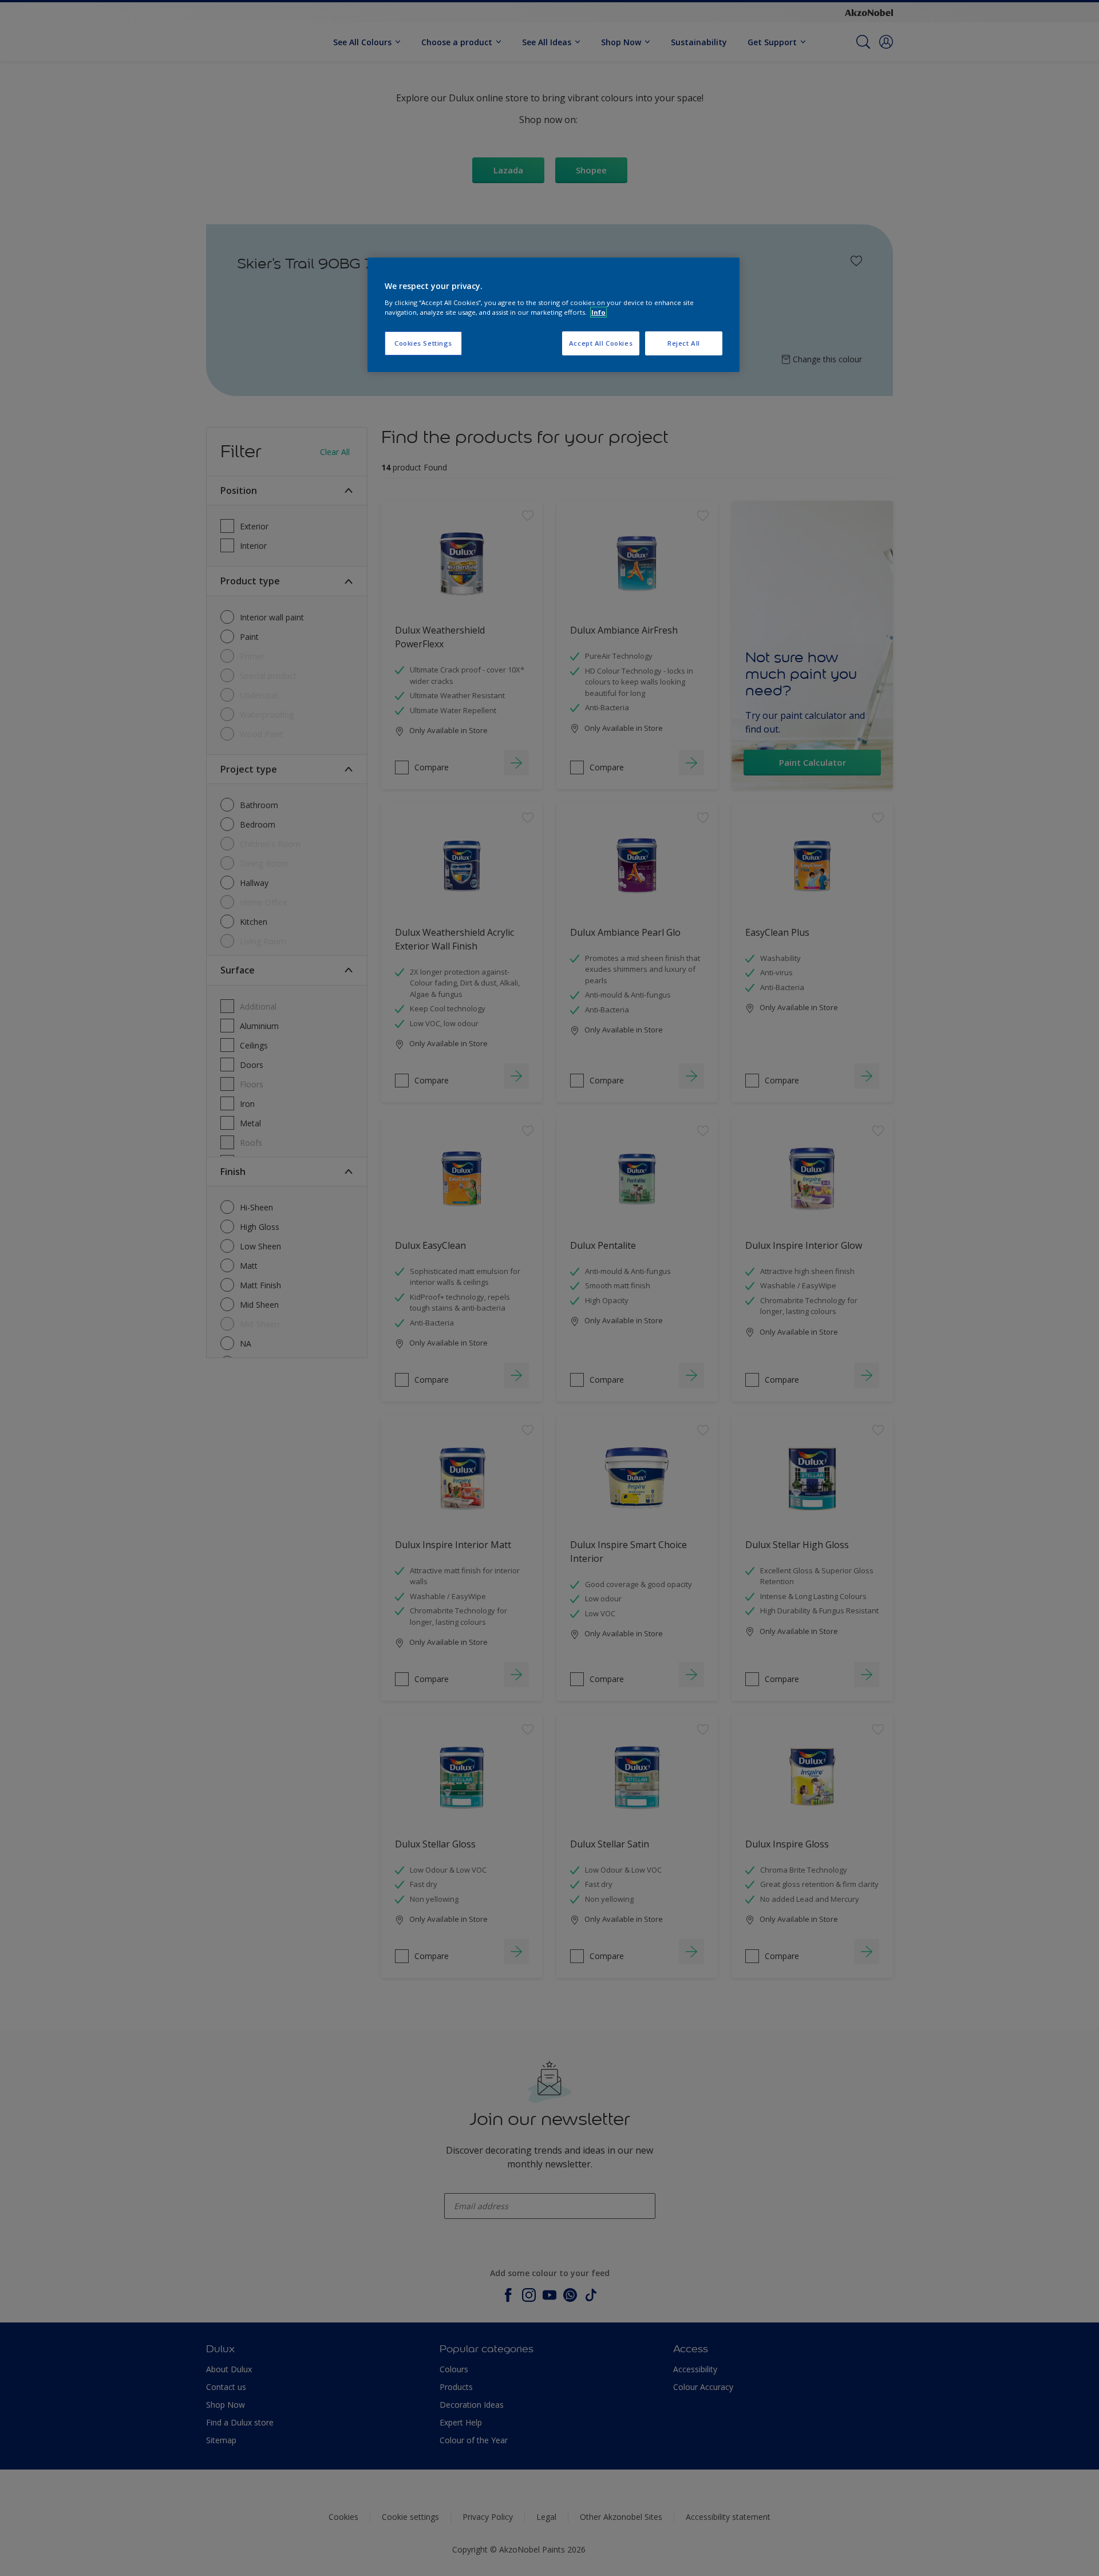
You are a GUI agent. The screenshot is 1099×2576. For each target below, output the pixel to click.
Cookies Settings (423, 343)
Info (598, 312)
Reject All (684, 343)
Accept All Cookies (601, 343)
